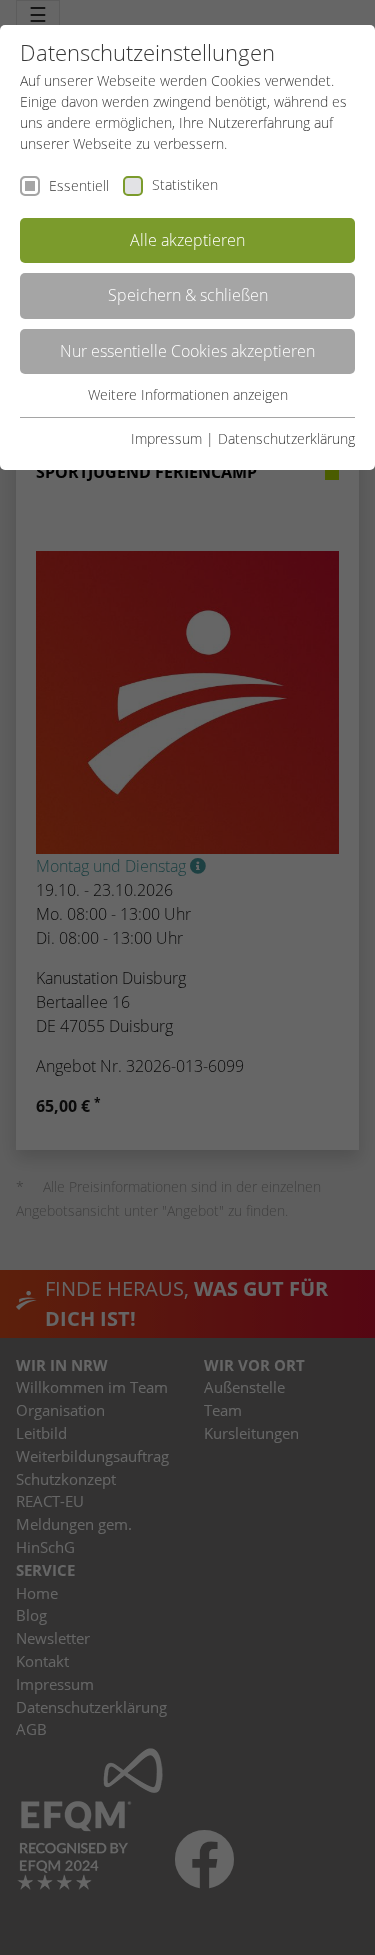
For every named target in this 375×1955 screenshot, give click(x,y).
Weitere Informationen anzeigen (188, 394)
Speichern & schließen (188, 295)
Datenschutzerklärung (286, 438)
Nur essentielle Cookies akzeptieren (187, 351)
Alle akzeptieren (187, 240)
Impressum (166, 438)
